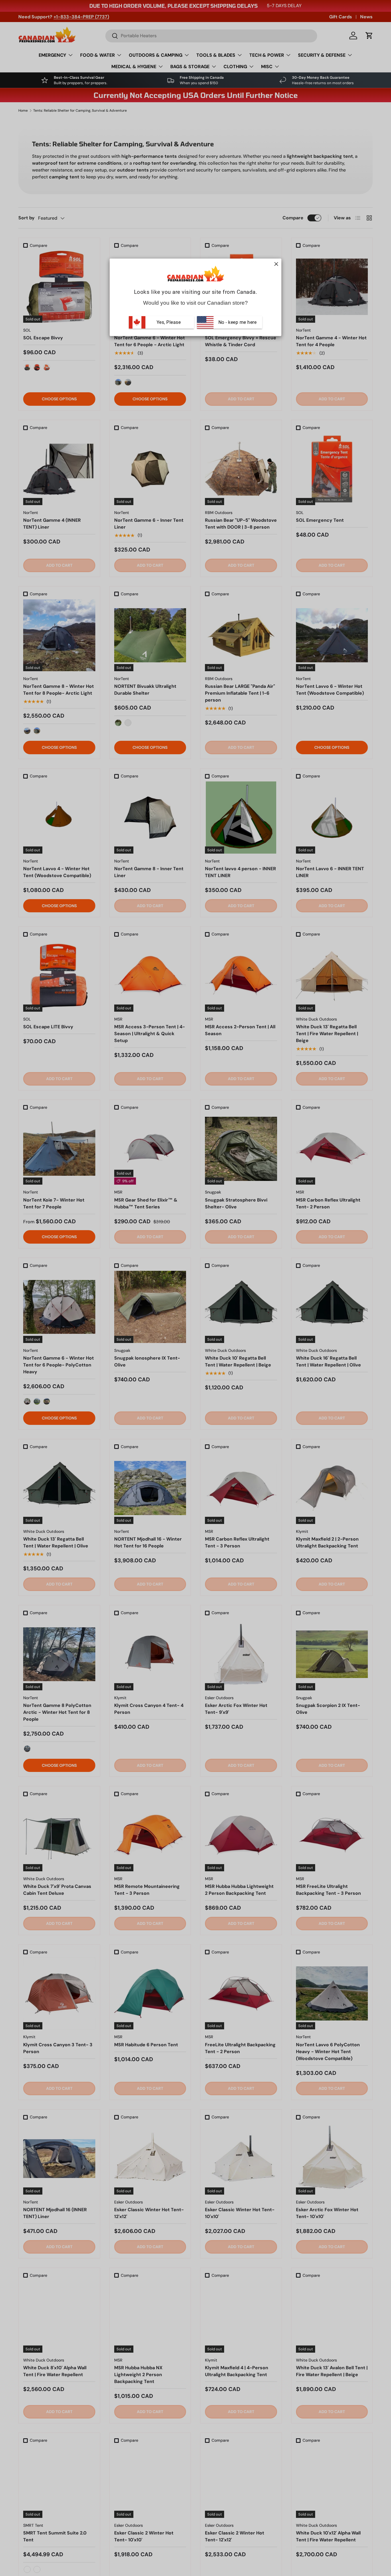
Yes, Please (169, 322)
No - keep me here (237, 322)
